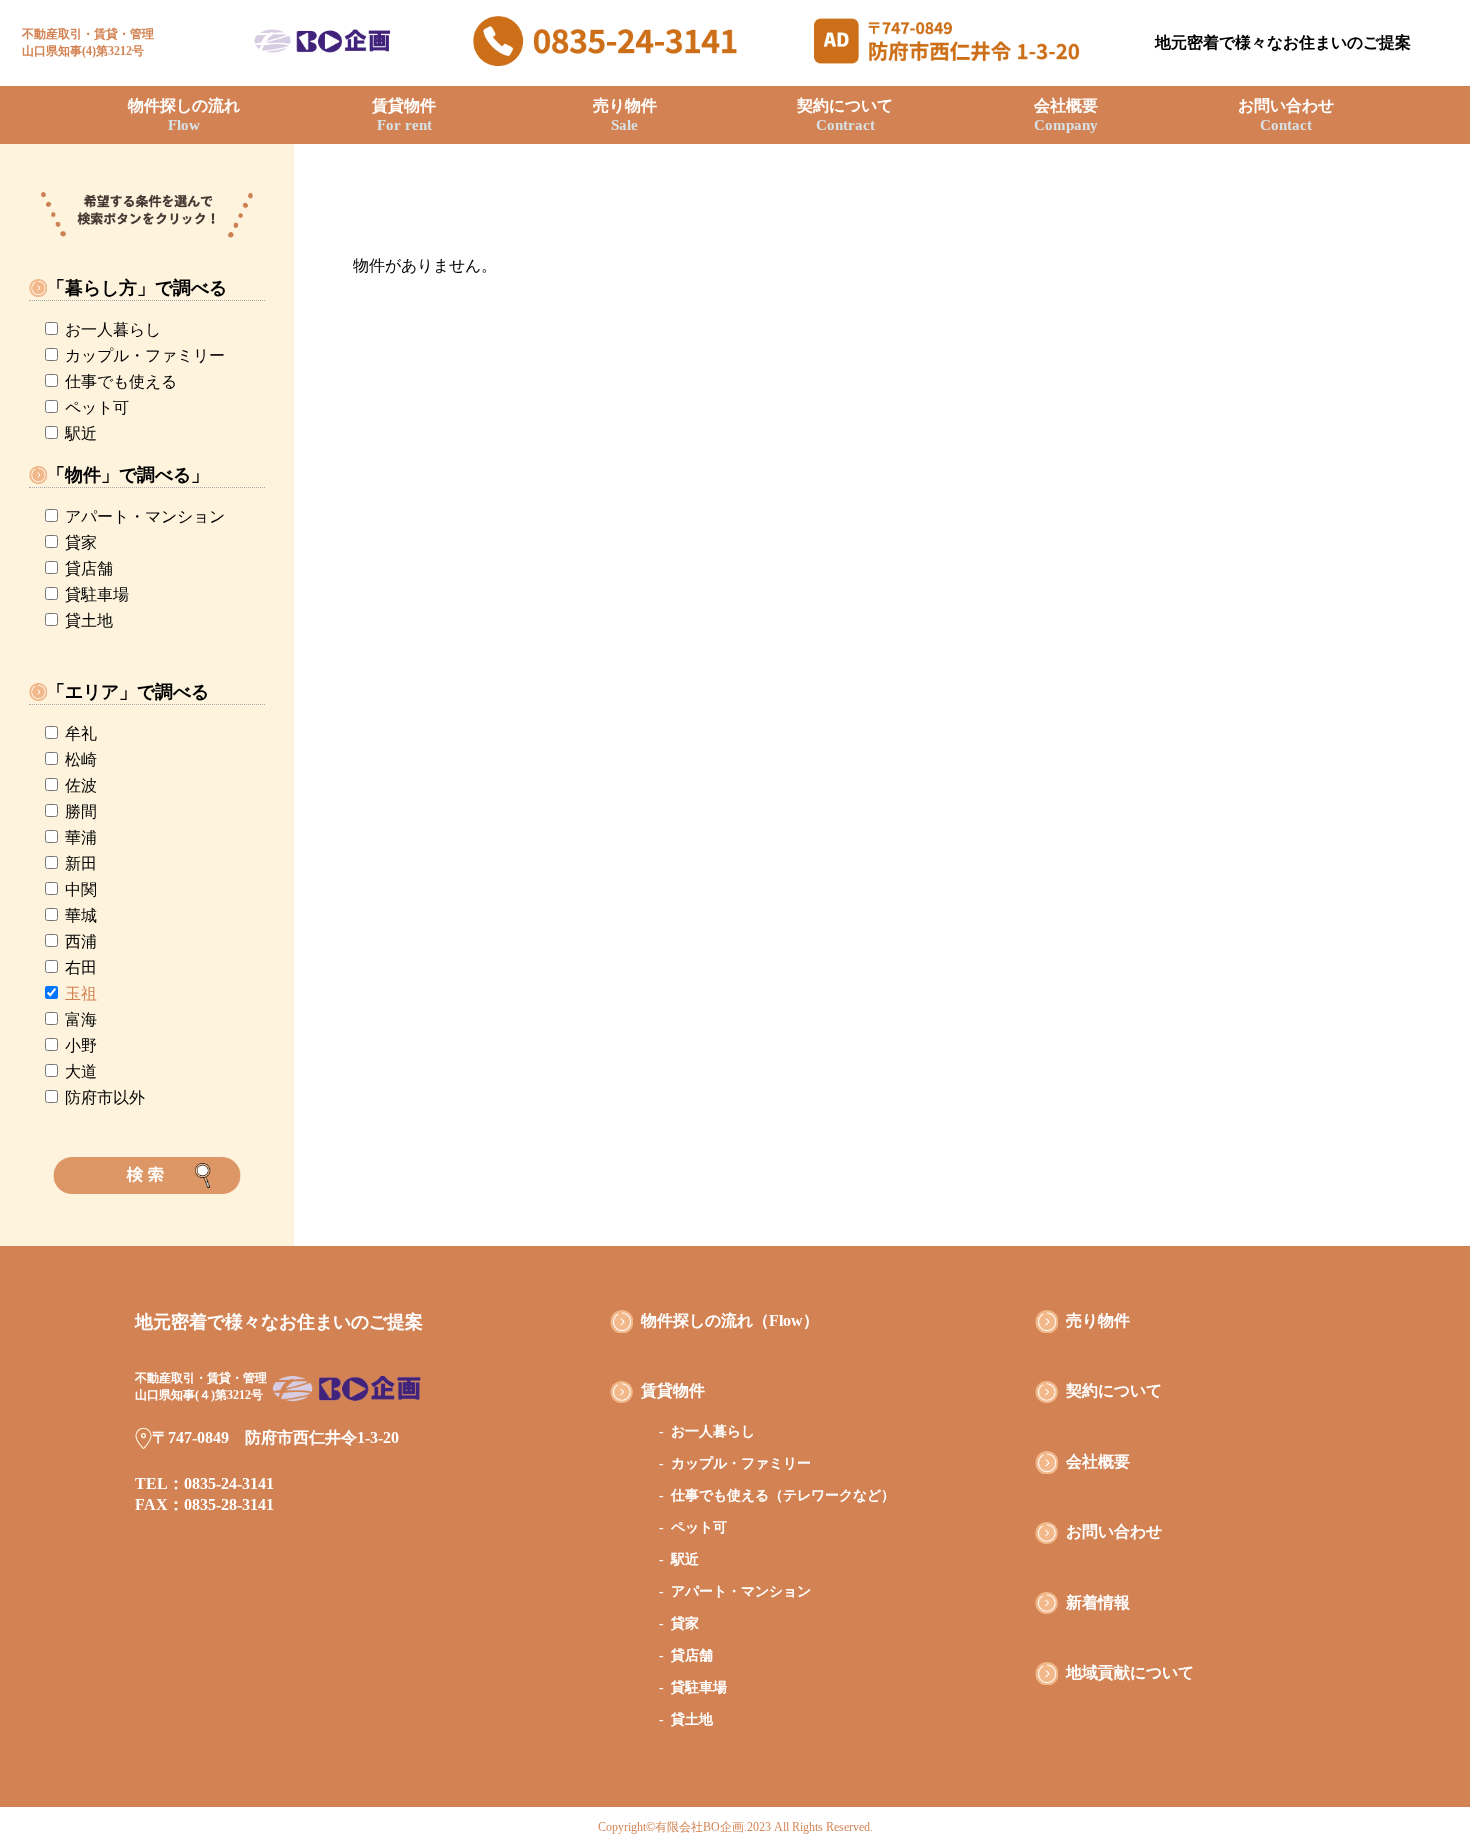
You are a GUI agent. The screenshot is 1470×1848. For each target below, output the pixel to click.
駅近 (81, 433)
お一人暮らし (113, 329)
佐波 (81, 785)
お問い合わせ (1286, 115)
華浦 (81, 837)
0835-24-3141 (229, 1483)
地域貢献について (1130, 1672)
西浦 (81, 941)
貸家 (81, 542)
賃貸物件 (404, 115)
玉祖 (81, 993)
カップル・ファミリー (145, 355)
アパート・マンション (145, 516)
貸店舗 (89, 568)
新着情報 (1098, 1602)
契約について (845, 115)
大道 (81, 1071)
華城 (81, 915)
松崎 (81, 759)
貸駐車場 (97, 594)
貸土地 (89, 620)
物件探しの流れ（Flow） (730, 1320)
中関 (81, 889)
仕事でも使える (121, 381)
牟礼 (81, 733)
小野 (81, 1045)
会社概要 (1066, 115)
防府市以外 (105, 1097)
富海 (81, 1019)
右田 (81, 967)
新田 (81, 863)
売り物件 (625, 115)
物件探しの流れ (184, 115)
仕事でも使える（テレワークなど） (783, 1495)
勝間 (81, 811)
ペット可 (97, 407)
